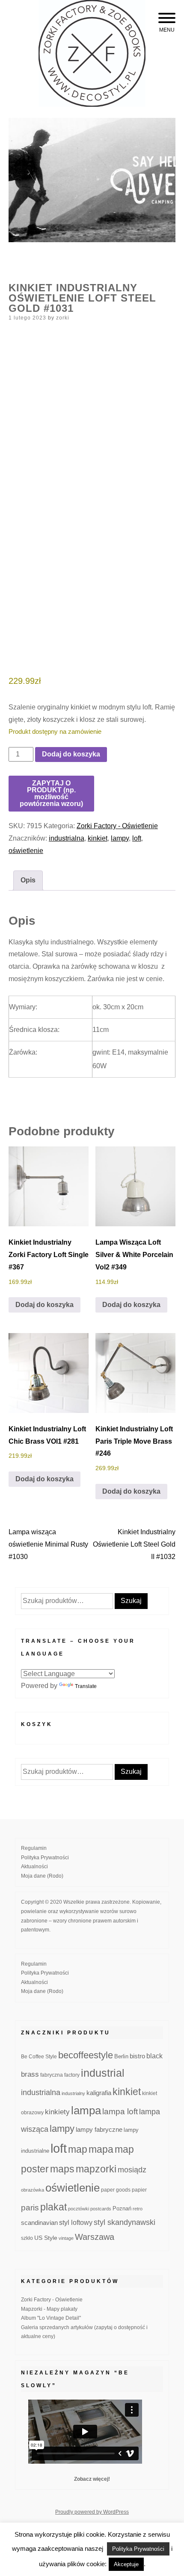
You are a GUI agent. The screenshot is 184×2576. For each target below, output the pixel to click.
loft (137, 838)
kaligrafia (99, 2093)
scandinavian (39, 2223)
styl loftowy (76, 2223)
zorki (63, 318)
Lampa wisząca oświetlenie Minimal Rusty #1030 (48, 1544)
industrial (103, 2073)
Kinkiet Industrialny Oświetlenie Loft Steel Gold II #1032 (134, 1544)
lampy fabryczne (99, 2130)
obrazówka (33, 2190)
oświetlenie (26, 851)
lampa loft (120, 2111)
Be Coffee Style (39, 2056)
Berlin (121, 2057)
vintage (66, 2238)
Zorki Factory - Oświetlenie (117, 826)
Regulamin (34, 1848)
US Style (46, 2238)
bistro (137, 2056)
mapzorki (96, 2169)
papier (139, 2190)
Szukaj (131, 1601)
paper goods (116, 2190)
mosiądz (132, 2170)
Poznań (122, 2209)
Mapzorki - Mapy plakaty (49, 2309)
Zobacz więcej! (92, 2479)
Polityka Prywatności (45, 1858)
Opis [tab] (28, 880)
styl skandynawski (125, 2222)
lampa (86, 2110)
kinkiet (98, 838)
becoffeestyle (86, 2055)
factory (72, 2075)
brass (30, 2074)
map (78, 2149)
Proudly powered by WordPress (92, 2512)
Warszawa (95, 2237)
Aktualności (34, 1867)
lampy (120, 838)
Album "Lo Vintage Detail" (51, 2318)
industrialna (67, 838)
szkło (27, 2238)
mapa (101, 2149)
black (154, 2056)
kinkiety (57, 2112)
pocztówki (79, 2209)
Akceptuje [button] (126, 2564)
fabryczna (52, 2075)
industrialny (73, 2093)
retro (138, 2209)
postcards (101, 2209)
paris (30, 2208)
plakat (53, 2207)
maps (62, 2169)
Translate (86, 1686)
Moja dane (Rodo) (42, 1876)
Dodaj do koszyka (71, 754)
